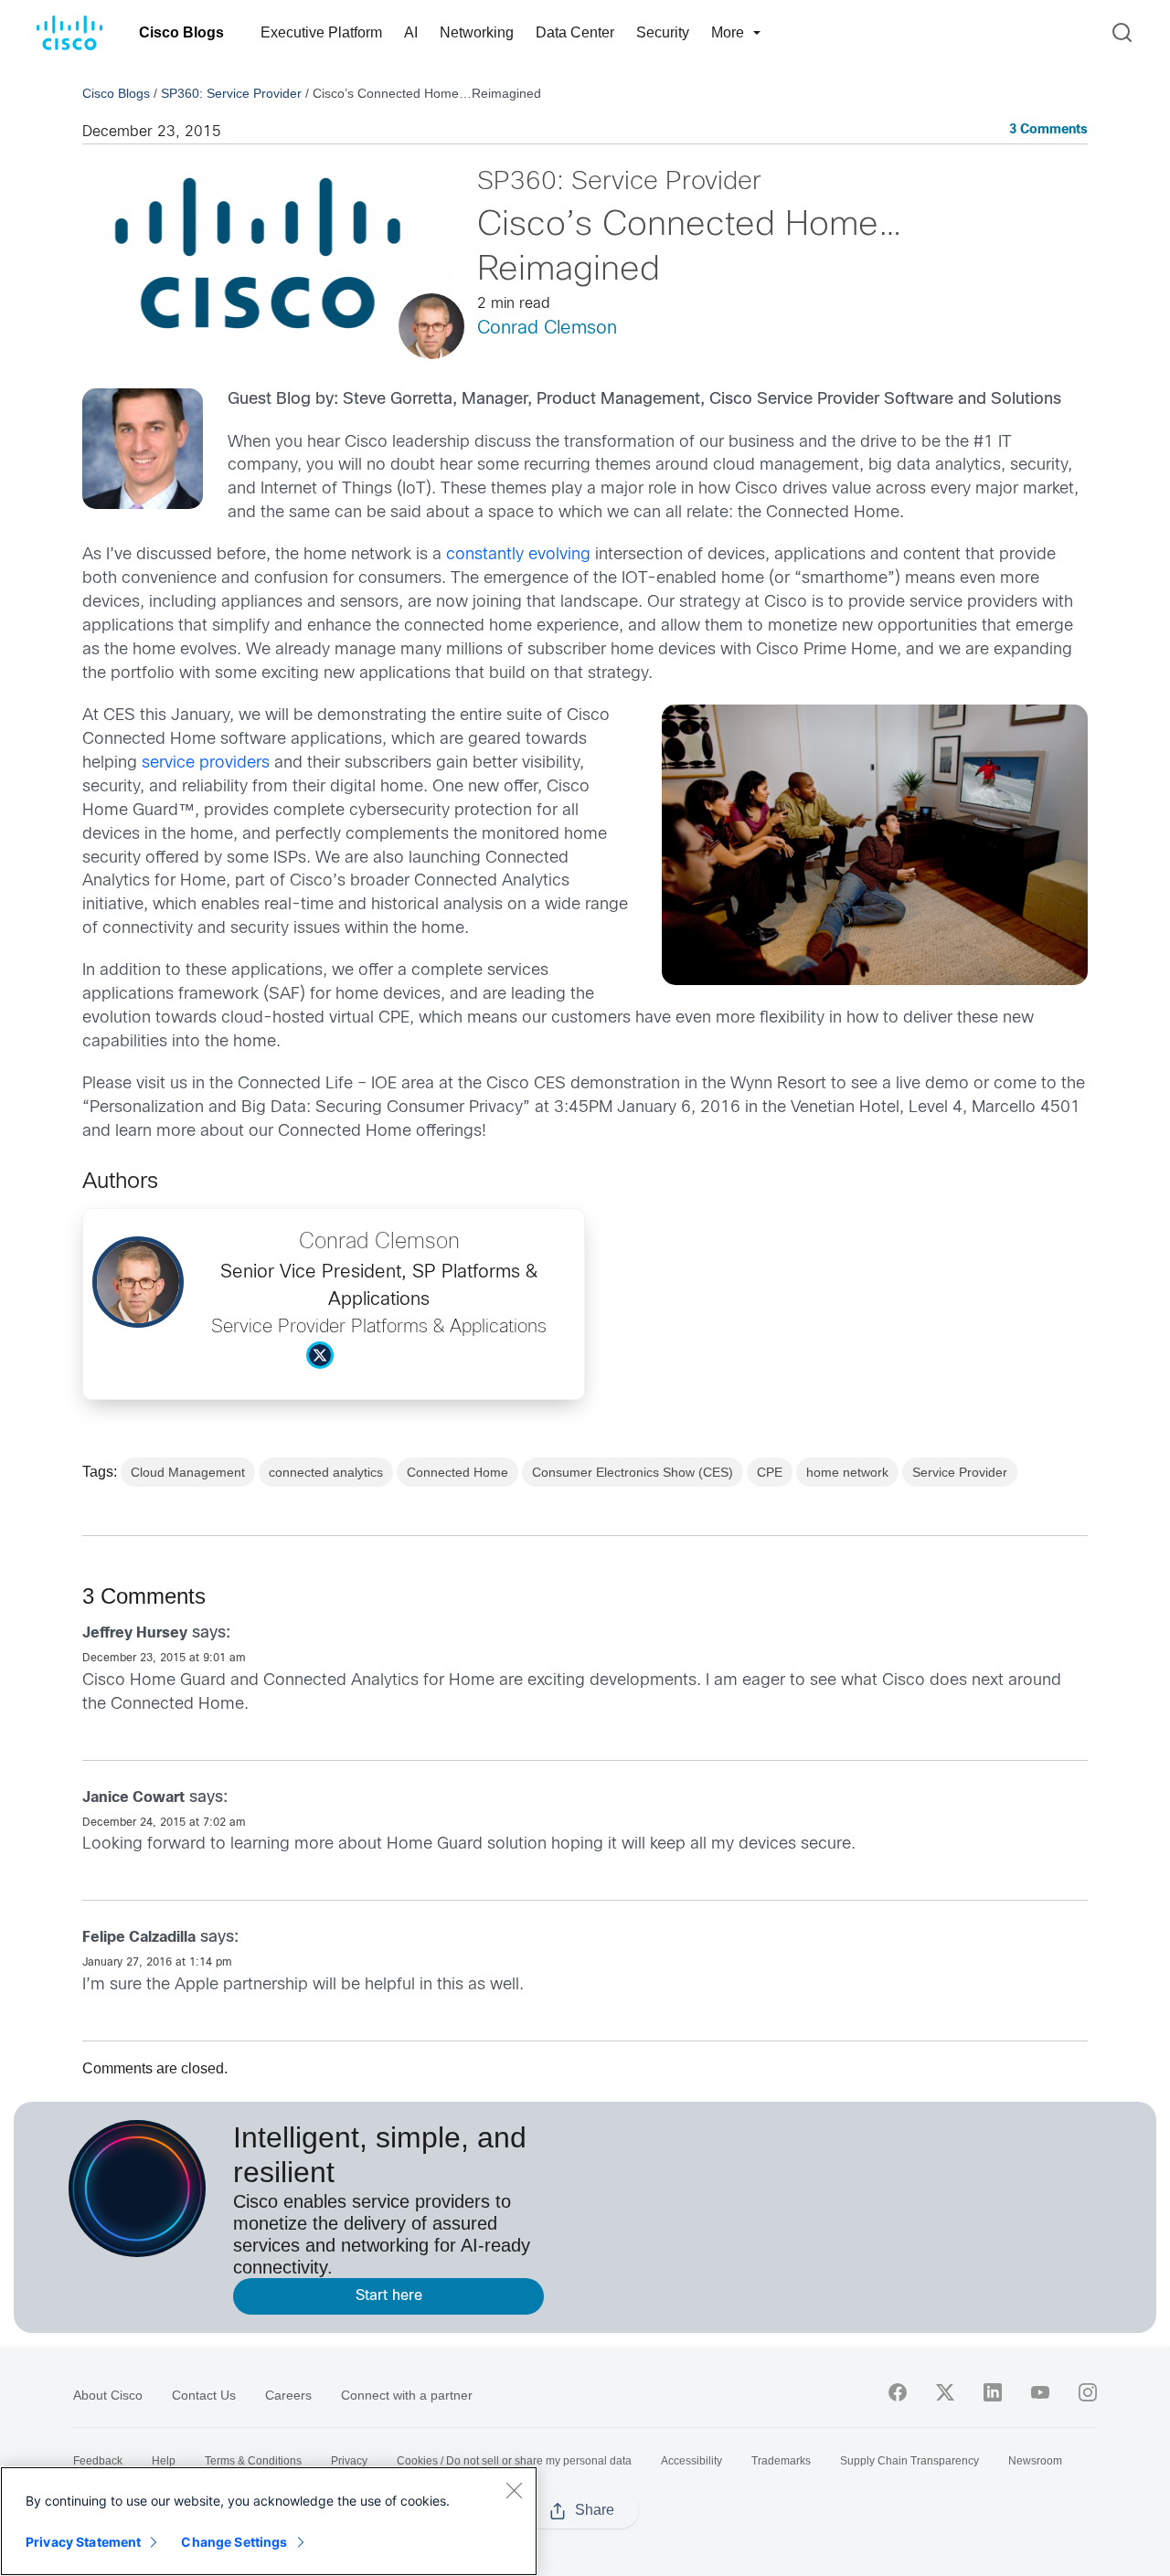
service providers (206, 763)
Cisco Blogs (181, 32)
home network (847, 1472)
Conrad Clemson (547, 329)
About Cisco (108, 2395)
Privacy (349, 2461)
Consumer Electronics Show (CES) (633, 1472)
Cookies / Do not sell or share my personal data (514, 2461)
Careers (288, 2395)
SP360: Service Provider (231, 93)
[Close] (514, 2490)
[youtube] (1040, 2392)
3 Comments (1048, 130)
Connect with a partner (407, 2395)
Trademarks (781, 2461)
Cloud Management (188, 1472)
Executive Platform (321, 32)
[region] (269, 2521)
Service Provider (960, 1472)
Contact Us (204, 2395)
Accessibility (691, 2461)
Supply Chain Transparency (909, 2461)
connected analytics (326, 1472)
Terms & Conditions (253, 2461)
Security (663, 32)
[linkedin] (993, 2392)
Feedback (98, 2461)
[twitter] (945, 2392)
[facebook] (898, 2392)
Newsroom (1035, 2461)
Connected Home (457, 1472)
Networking (477, 32)
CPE (770, 1472)
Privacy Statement (83, 2542)
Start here (389, 2296)
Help (164, 2461)
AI (411, 32)
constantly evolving (518, 555)
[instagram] (1088, 2392)
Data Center (575, 32)
